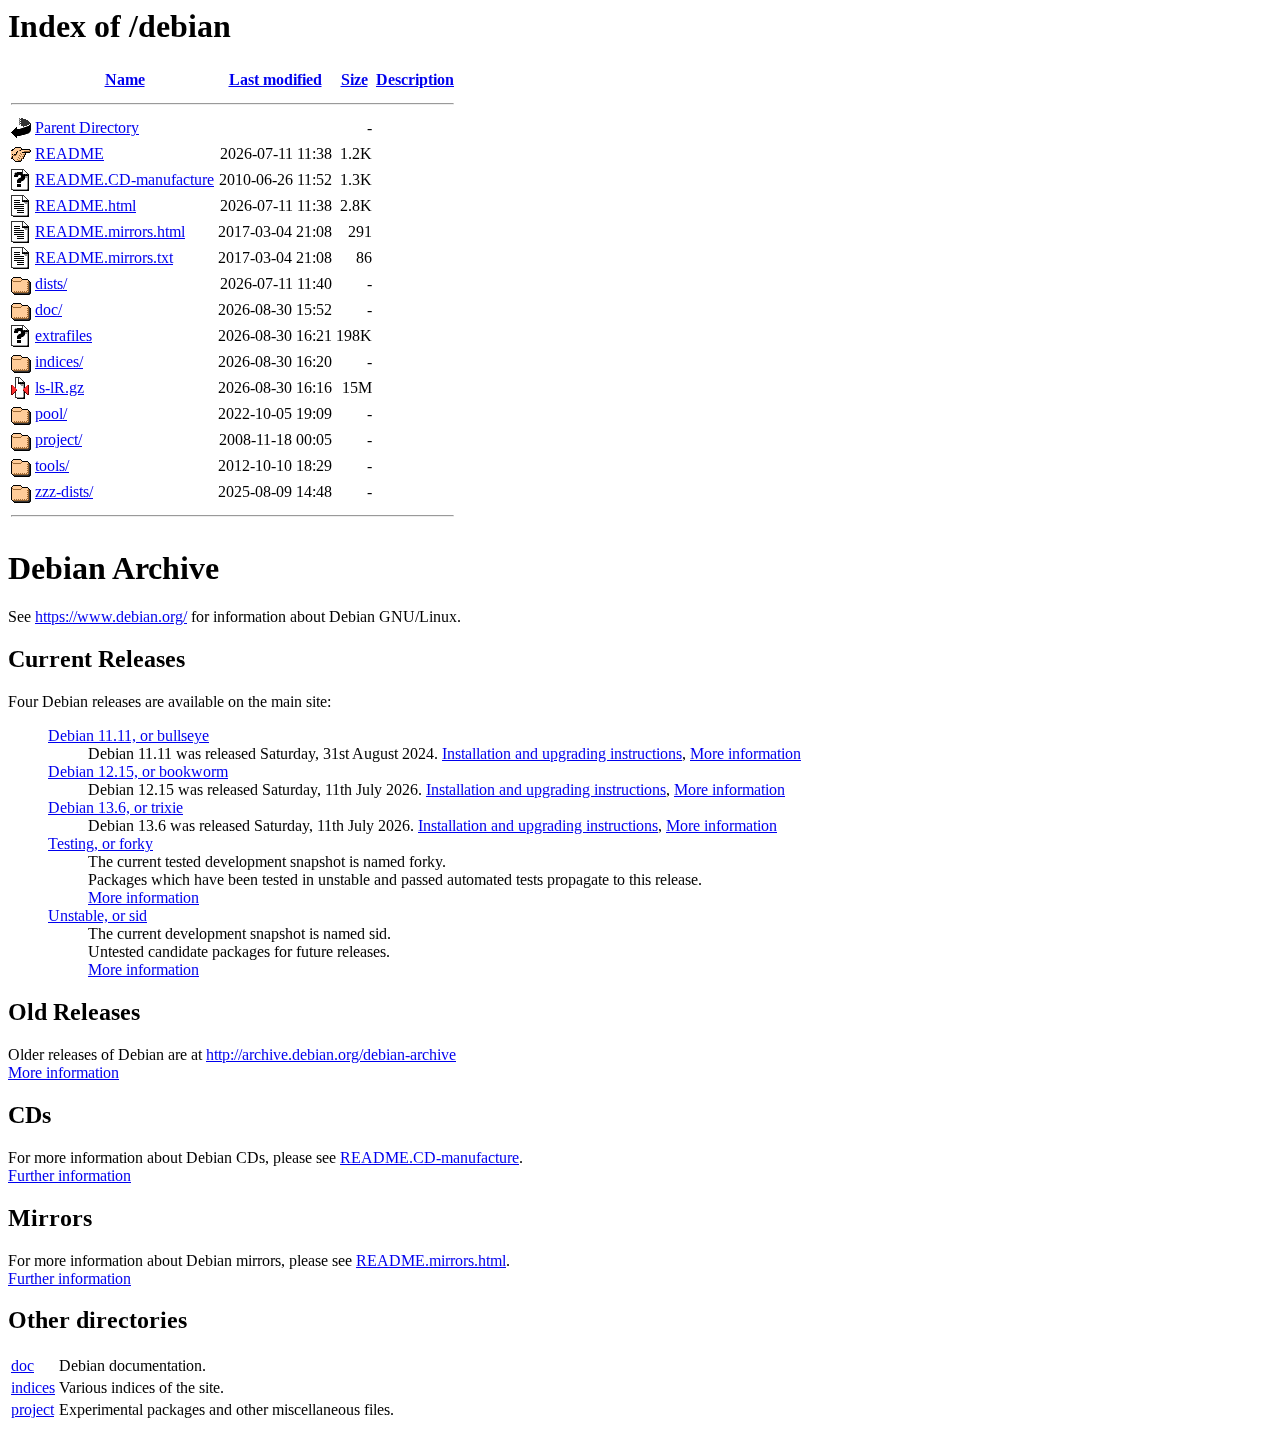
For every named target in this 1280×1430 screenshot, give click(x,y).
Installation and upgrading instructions (562, 753)
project (32, 1409)
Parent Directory (87, 127)
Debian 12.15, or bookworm (138, 771)
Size (354, 79)
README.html (85, 205)
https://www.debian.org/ (111, 616)
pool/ (51, 413)
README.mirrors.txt (104, 257)
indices (33, 1387)
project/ (58, 439)
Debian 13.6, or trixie (115, 807)
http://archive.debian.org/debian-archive (331, 1054)
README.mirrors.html (110, 231)
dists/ (51, 283)
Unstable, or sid (97, 915)
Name (125, 79)
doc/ (48, 309)
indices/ (59, 361)
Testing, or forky (100, 843)
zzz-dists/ (64, 491)
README (69, 153)
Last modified (275, 79)
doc (22, 1365)
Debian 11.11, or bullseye (128, 735)
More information (745, 753)
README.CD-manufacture (124, 179)
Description (415, 79)
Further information (69, 1175)
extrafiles (63, 335)
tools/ (52, 465)
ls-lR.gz (59, 387)
